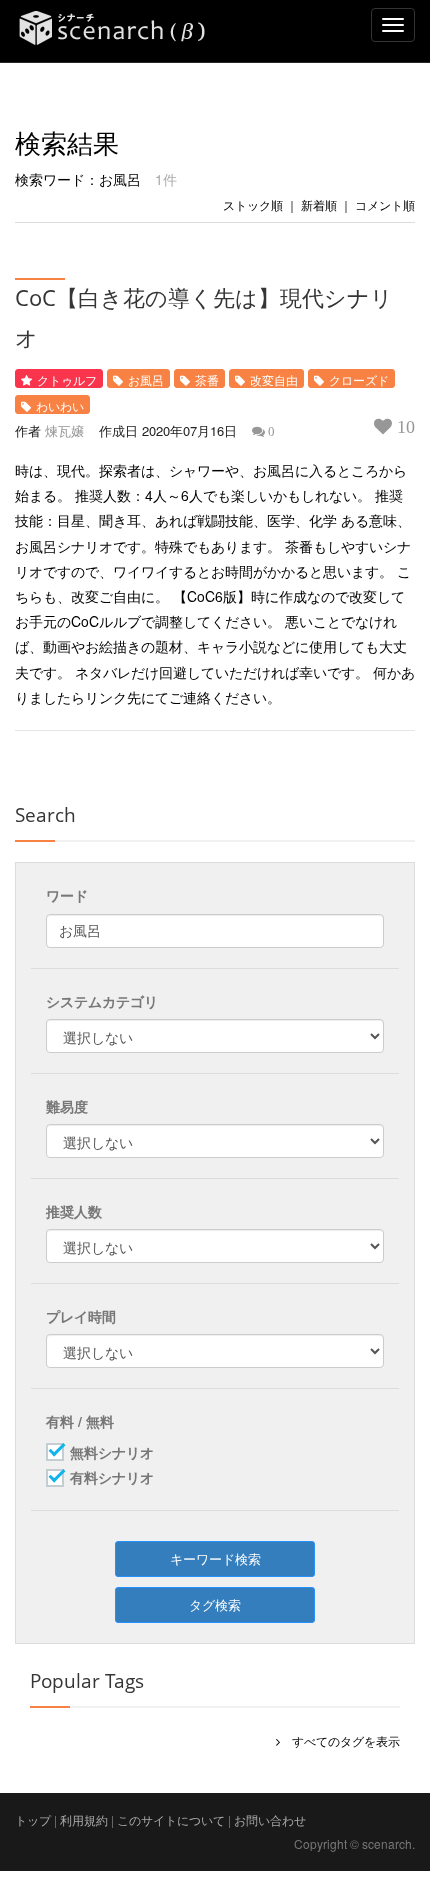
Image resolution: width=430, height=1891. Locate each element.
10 (403, 427)
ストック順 (253, 204)
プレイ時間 (81, 1316)
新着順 (319, 204)
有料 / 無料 (80, 1421)
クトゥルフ (67, 379)
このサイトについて (171, 1819)
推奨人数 (74, 1211)
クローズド (359, 379)
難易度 (67, 1106)
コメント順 (385, 204)
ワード (67, 895)
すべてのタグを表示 (340, 1740)
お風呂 (146, 379)
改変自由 (274, 379)
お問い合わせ (270, 1819)
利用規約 (84, 1819)
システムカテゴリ (102, 1001)
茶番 (207, 379)
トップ (33, 1819)
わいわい (60, 405)
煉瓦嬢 (64, 430)
